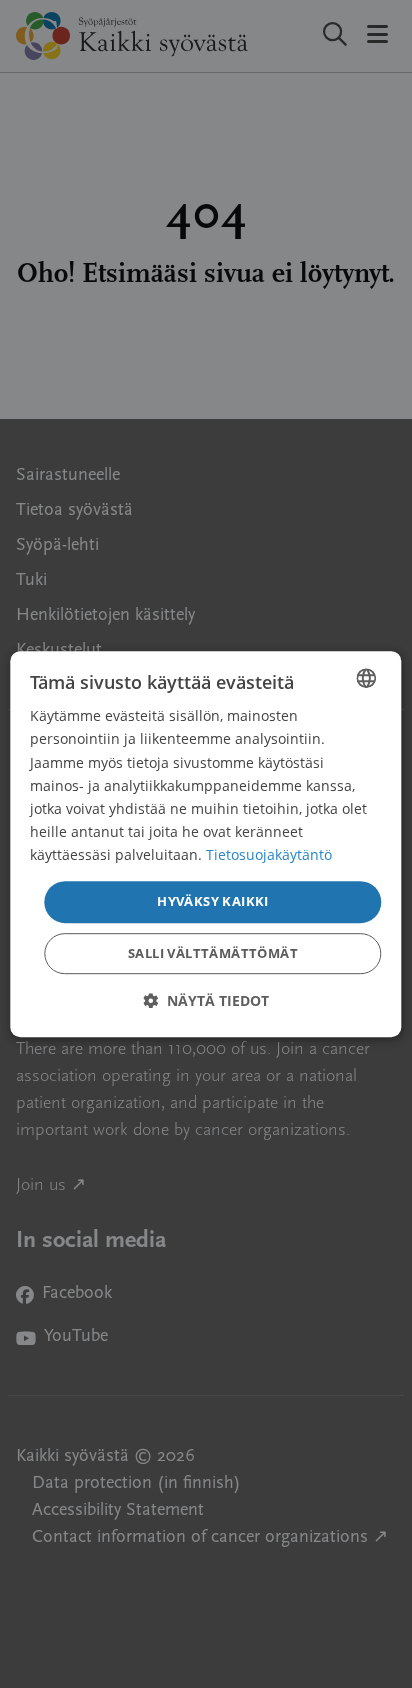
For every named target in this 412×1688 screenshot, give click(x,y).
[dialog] (205, 844)
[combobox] (367, 678)
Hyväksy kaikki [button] (213, 901)
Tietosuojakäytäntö (269, 854)
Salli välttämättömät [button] (213, 953)
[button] (206, 1000)
